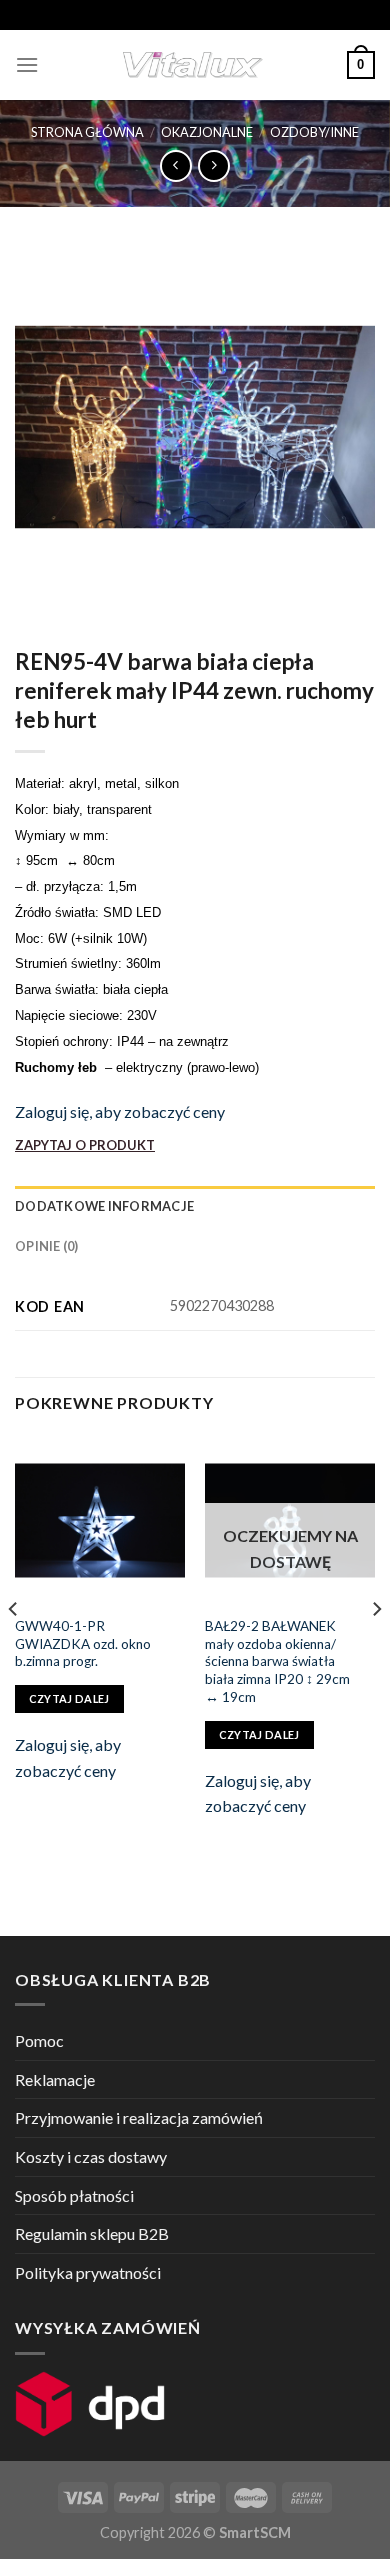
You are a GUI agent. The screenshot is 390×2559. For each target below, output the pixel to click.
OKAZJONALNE (207, 132)
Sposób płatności (74, 2195)
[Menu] (27, 64)
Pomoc (39, 2040)
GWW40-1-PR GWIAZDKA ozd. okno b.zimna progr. (83, 1643)
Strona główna (87, 132)
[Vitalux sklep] (193, 65)
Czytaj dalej (69, 1698)
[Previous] (14, 1648)
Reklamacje (55, 2079)
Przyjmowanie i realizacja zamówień (139, 2117)
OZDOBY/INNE (314, 132)
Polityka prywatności (88, 2272)
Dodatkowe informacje (104, 1206)
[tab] (195, 1206)
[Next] (376, 1648)
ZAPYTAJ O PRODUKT (85, 1145)
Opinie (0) (47, 1246)
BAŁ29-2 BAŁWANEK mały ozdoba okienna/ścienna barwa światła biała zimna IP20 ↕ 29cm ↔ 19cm (279, 1661)
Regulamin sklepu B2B (92, 2233)
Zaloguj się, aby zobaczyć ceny (120, 1111)
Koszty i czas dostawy (91, 2156)
